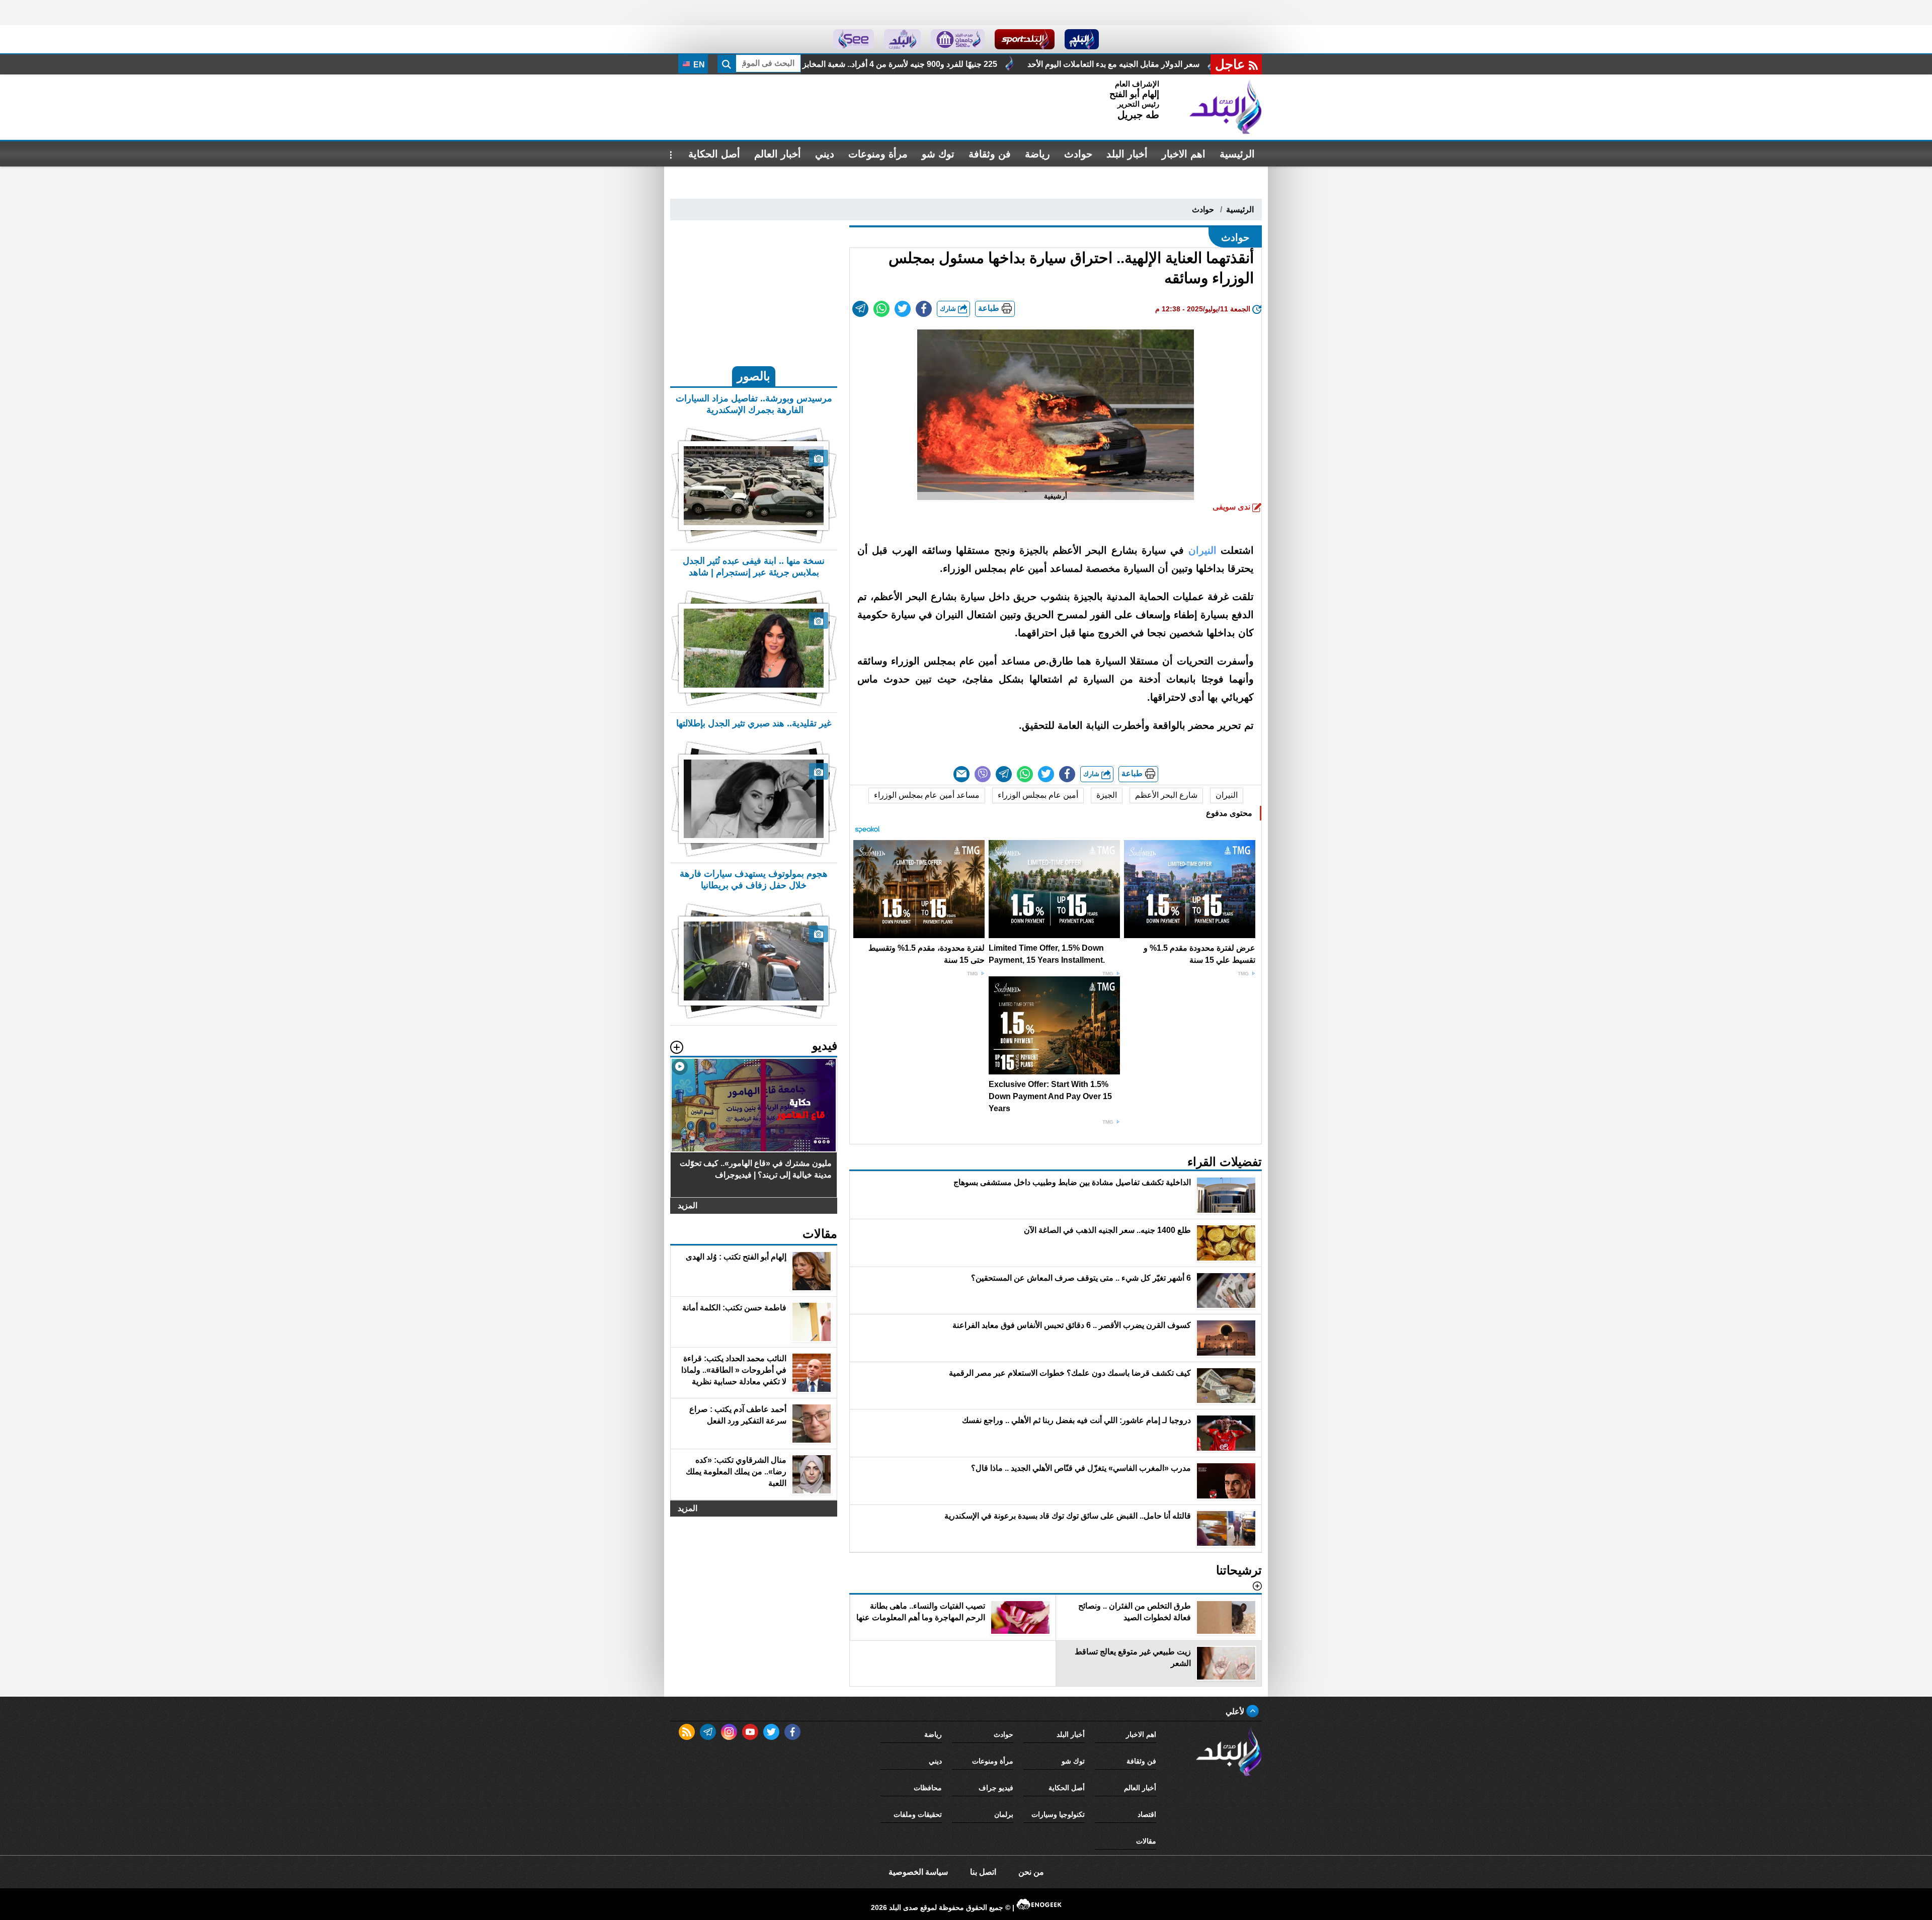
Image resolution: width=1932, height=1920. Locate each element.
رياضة (1037, 154)
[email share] (860, 309)
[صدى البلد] (1226, 107)
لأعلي (1236, 1712)
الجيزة (1107, 795)
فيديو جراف (996, 1788)
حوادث (1078, 154)
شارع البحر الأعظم (1166, 795)
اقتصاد (1147, 1814)
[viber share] (983, 774)
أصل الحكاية (714, 154)
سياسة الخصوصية (918, 1872)
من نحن (1031, 1872)
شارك (949, 309)
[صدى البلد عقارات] (902, 39)
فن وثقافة (990, 154)
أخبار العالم (778, 154)
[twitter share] (903, 309)
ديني (825, 154)
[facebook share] (924, 309)
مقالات (1146, 1841)
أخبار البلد (1127, 154)
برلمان (1004, 1814)
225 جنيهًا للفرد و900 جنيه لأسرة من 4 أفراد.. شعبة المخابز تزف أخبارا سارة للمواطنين (1121, 64)
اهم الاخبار (1184, 154)
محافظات (928, 1788)
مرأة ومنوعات (878, 154)
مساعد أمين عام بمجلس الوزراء (927, 795)
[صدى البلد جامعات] (958, 39)
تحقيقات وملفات (918, 1814)
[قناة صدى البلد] (1082, 39)
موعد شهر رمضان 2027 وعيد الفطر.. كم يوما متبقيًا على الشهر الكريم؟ (830, 64)
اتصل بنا (983, 1872)
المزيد (688, 1205)
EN (698, 65)
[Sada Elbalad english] (854, 39)
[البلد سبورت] (1025, 39)
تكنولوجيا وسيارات (1058, 1814)
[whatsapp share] (881, 309)
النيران (1227, 795)
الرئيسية (1237, 154)
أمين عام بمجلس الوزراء (1038, 795)
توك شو (938, 154)
